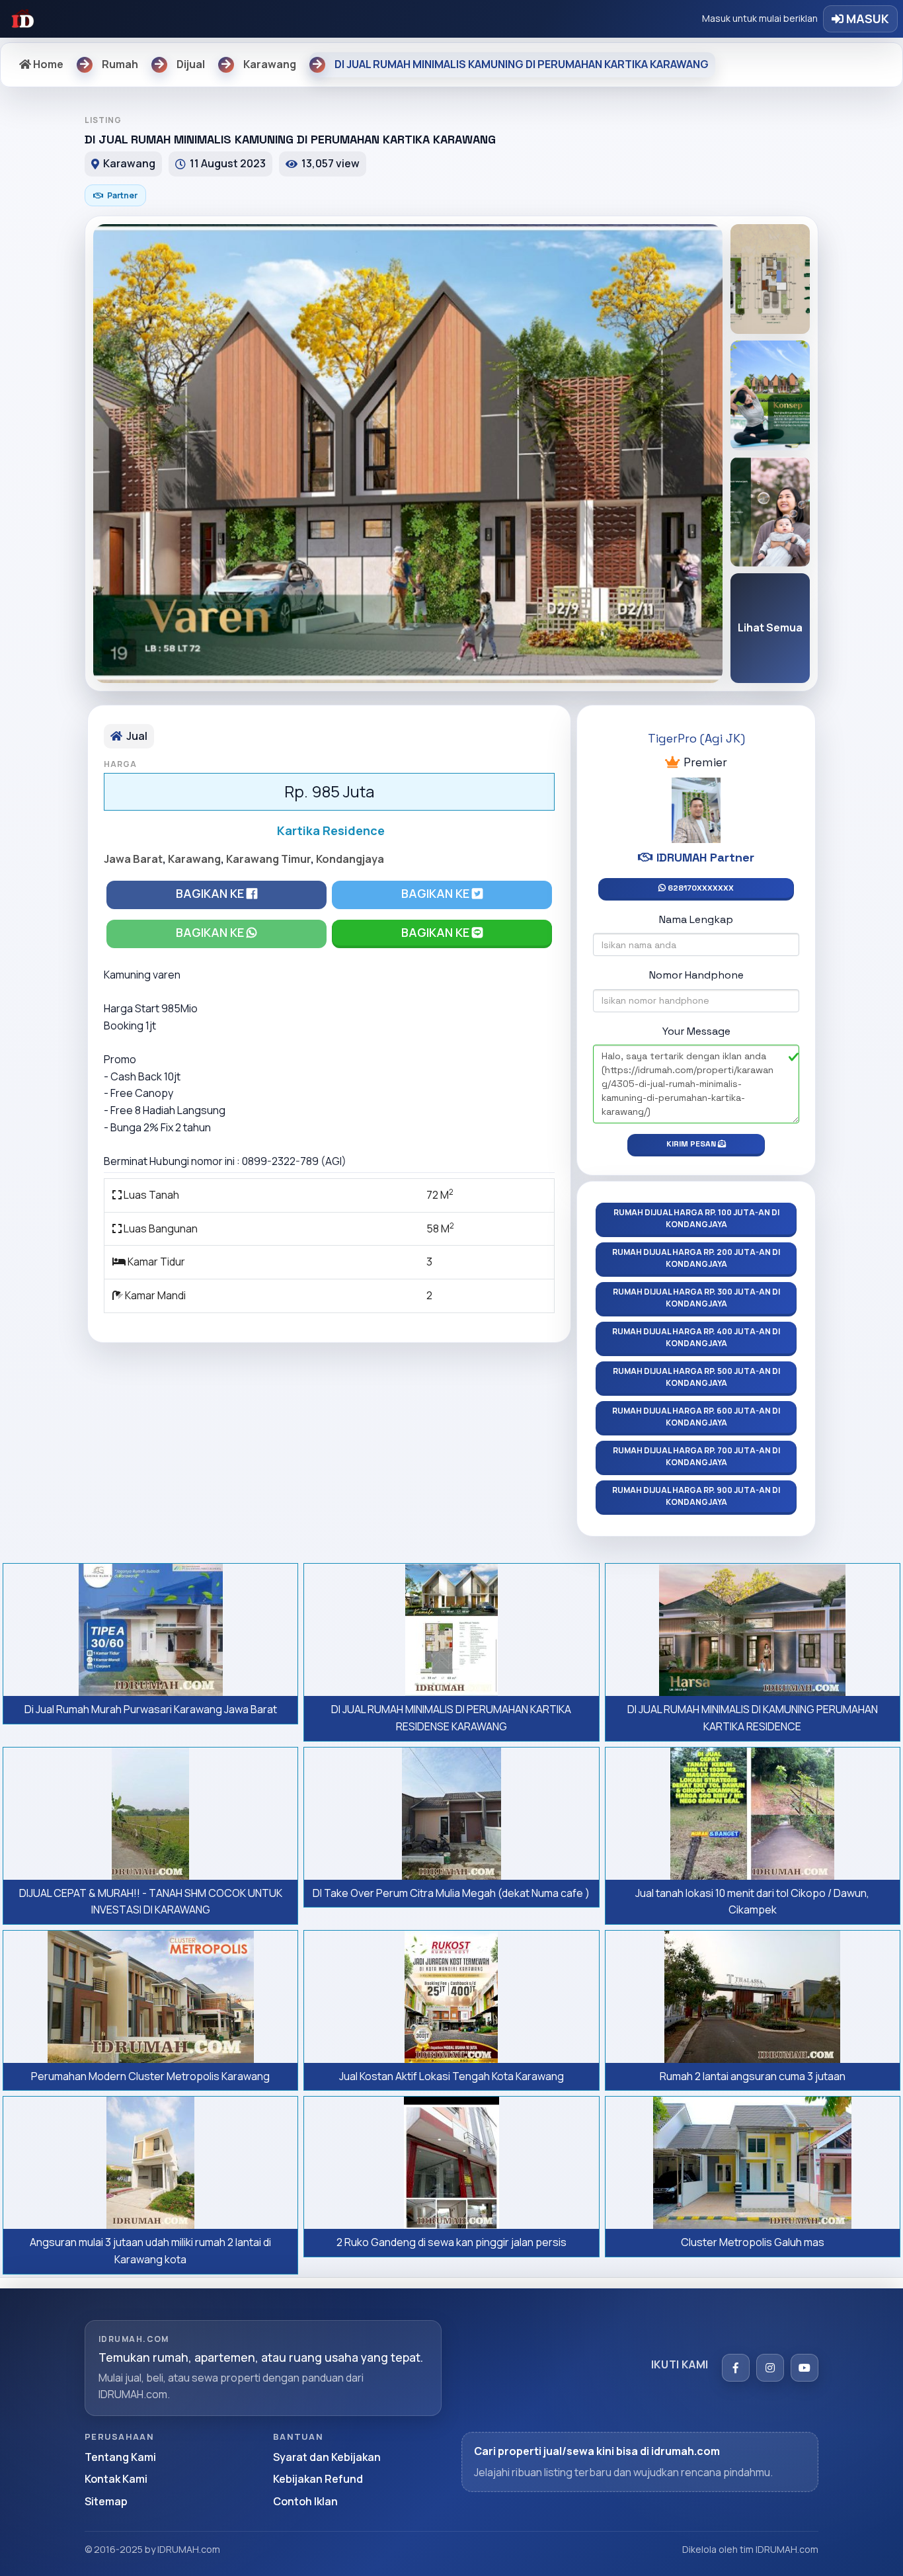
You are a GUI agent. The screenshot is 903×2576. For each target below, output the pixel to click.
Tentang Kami (120, 2457)
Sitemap (106, 2501)
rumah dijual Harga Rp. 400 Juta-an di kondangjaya (696, 1337)
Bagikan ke (211, 893)
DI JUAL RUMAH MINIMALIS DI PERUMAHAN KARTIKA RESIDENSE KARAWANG (451, 1718)
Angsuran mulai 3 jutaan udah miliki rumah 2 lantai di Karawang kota (150, 2251)
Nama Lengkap (696, 919)
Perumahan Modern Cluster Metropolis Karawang (150, 2076)
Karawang (194, 859)
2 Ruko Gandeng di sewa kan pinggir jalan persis (451, 2242)
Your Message (696, 1031)
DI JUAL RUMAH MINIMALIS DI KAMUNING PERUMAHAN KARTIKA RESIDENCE (753, 1718)
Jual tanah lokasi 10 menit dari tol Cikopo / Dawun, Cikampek (752, 1902)
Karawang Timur (268, 859)
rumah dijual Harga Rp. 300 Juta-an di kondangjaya (696, 1298)
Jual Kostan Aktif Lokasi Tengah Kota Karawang (451, 2076)
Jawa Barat (133, 859)
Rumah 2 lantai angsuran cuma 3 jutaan (753, 2076)
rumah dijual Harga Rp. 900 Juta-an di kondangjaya (696, 1496)
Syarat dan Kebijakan (327, 2457)
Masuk (866, 19)
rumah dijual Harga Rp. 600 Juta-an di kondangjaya (696, 1417)
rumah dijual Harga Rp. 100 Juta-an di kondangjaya (696, 1218)
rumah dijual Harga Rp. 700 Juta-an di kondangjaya (696, 1456)
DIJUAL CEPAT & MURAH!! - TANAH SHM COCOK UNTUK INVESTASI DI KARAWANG (151, 1902)
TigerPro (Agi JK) (696, 738)
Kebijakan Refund (318, 2479)
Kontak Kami (116, 2479)
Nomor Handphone (696, 975)
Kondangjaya (350, 859)
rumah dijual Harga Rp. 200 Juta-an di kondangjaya (696, 1258)
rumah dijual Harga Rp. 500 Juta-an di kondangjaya (696, 1377)
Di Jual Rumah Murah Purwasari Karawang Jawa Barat (151, 1709)
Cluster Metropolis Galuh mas (753, 2242)
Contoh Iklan (305, 2501)
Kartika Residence (331, 830)
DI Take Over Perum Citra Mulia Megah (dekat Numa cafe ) (451, 1893)
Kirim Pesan (692, 1144)
